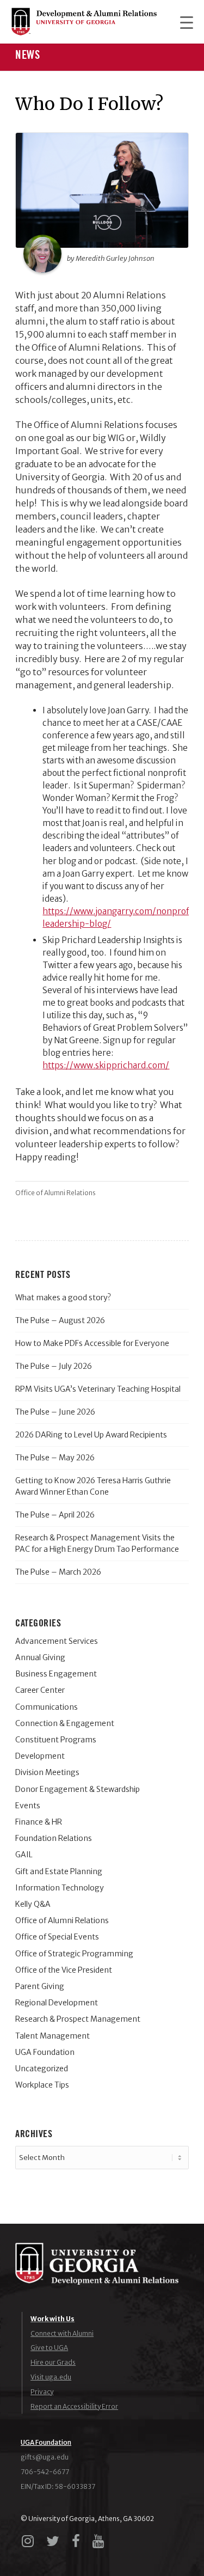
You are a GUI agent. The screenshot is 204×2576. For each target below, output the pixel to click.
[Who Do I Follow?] (102, 190)
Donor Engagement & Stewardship (78, 1789)
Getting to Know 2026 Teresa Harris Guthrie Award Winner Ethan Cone (93, 1486)
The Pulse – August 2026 (60, 1320)
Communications (47, 1707)
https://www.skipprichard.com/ (106, 1065)
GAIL (24, 1855)
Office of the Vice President (64, 1970)
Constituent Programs (56, 1740)
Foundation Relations (54, 1838)
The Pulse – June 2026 (55, 1412)
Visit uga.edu (51, 2377)
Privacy (42, 2392)
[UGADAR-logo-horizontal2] (84, 22)
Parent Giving (40, 1986)
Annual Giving (40, 1657)
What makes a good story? (63, 1298)
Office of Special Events (57, 1937)
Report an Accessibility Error (74, 2406)
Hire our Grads (53, 2362)
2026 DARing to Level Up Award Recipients (91, 1435)
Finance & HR (39, 1822)
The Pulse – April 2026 (55, 1515)
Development (40, 1756)
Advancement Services (57, 1641)
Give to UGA (49, 2348)
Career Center (40, 1690)
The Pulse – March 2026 (58, 1572)
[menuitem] (181, 22)
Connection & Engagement (65, 1723)
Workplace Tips (42, 2085)
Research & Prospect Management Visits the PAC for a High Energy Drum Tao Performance (97, 1543)
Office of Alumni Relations (55, 1193)
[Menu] (181, 22)
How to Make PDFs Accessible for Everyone (92, 1343)
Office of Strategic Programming (74, 1954)
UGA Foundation (45, 2052)
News (27, 55)
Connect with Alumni (62, 2333)
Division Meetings (47, 1772)
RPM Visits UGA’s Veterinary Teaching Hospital (98, 1389)
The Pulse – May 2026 (55, 1458)
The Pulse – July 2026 (54, 1366)
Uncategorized (42, 2069)
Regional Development (57, 2003)
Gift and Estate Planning (59, 1871)
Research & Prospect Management (78, 2019)
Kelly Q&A (33, 1904)
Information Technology (60, 1888)
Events (28, 1806)
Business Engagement (56, 1674)
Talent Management (52, 2036)
